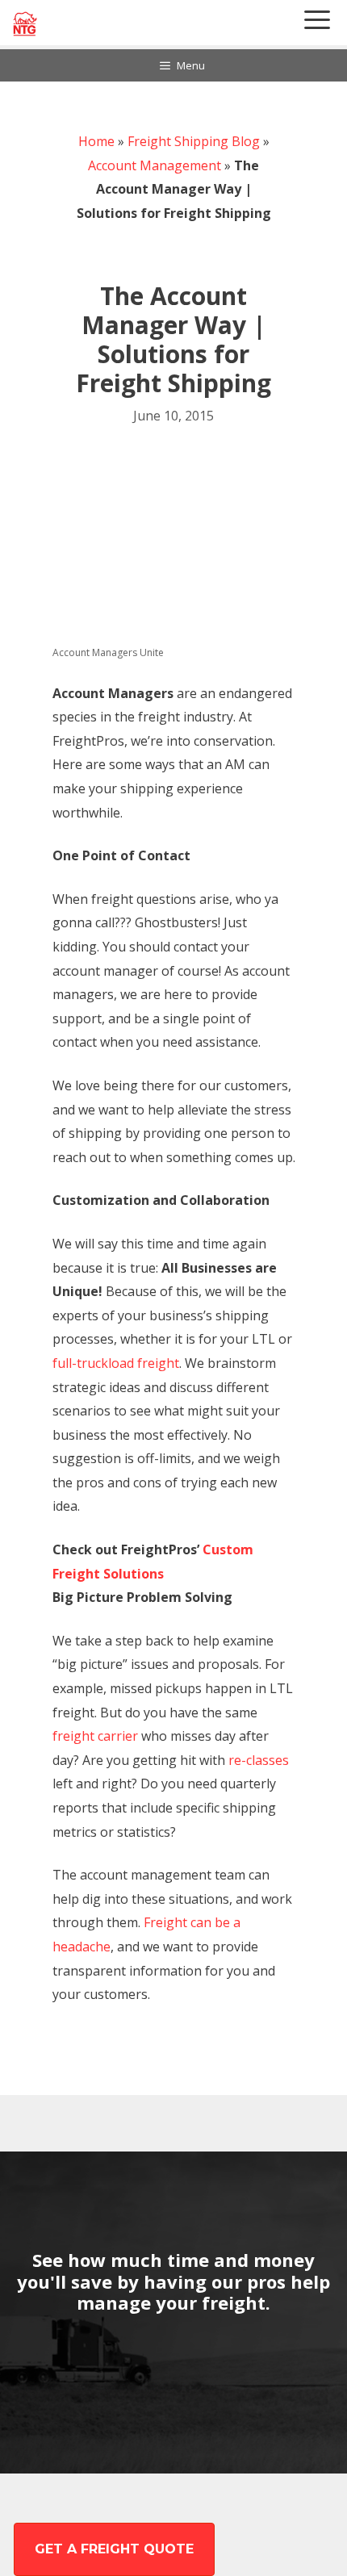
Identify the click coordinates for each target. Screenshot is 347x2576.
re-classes (259, 1760)
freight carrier (95, 1736)
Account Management (155, 165)
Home (96, 141)
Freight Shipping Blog (194, 141)
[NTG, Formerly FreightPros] (26, 24)
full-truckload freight (116, 1363)
